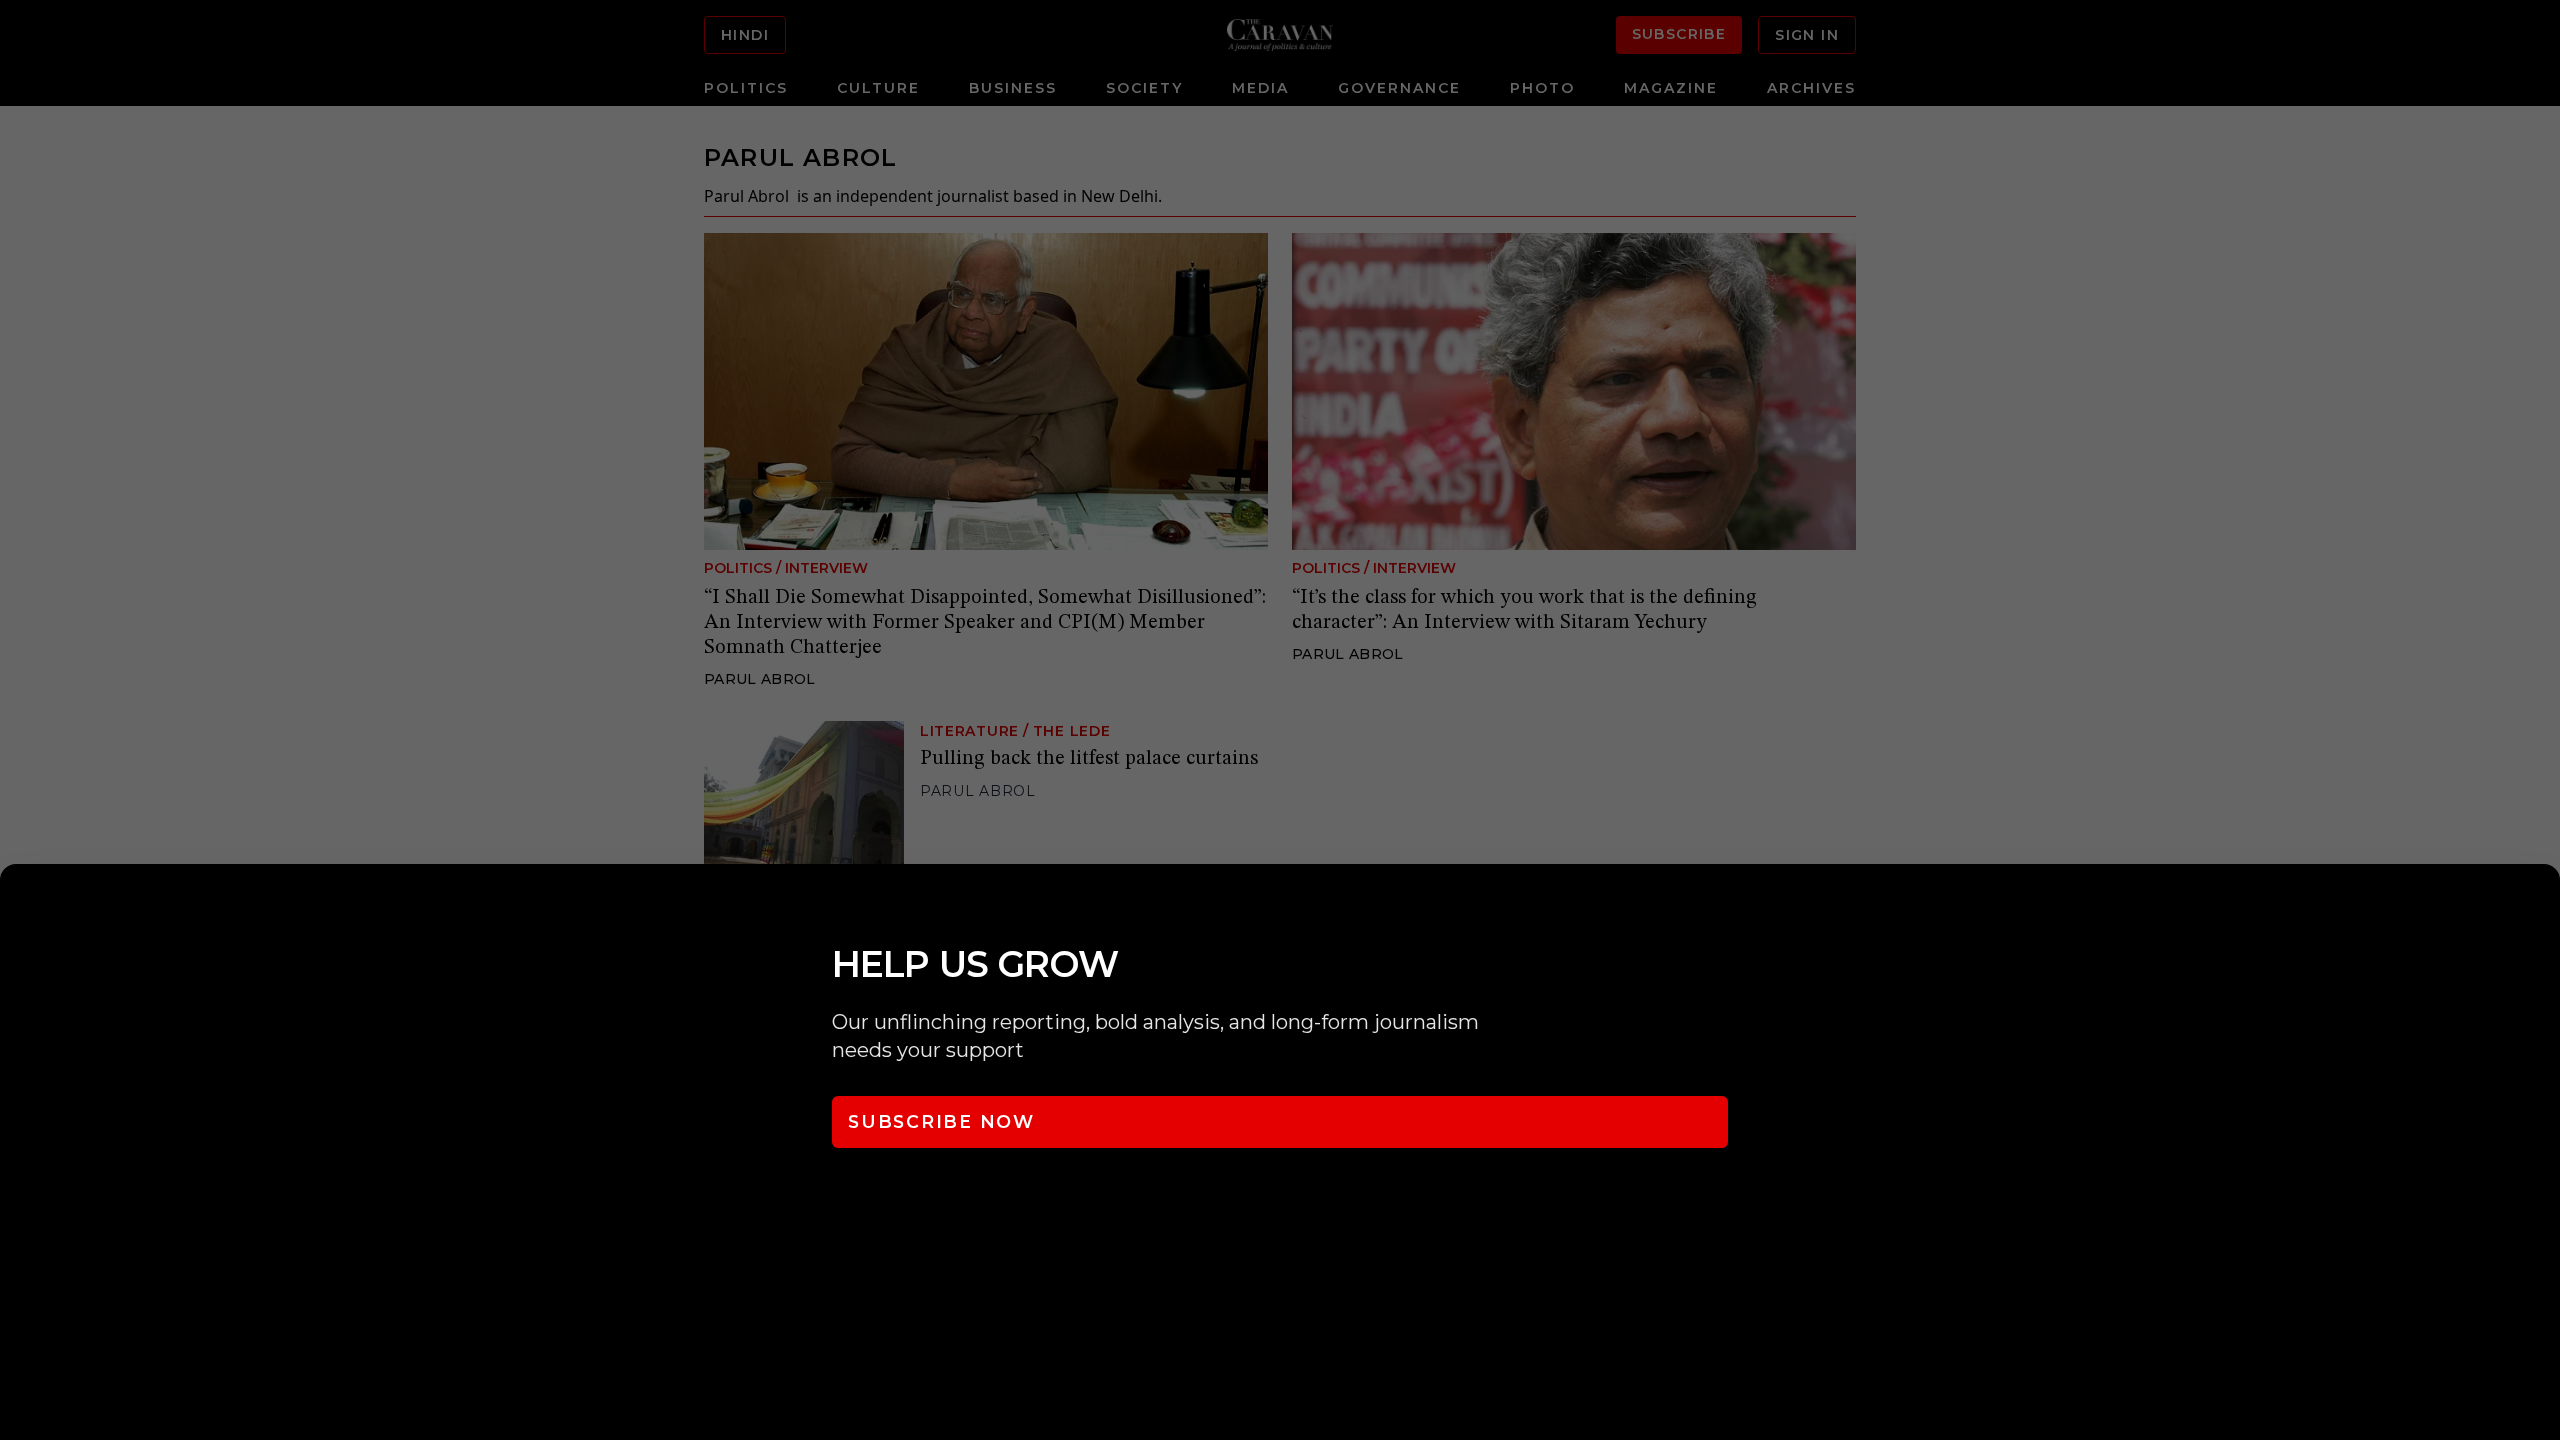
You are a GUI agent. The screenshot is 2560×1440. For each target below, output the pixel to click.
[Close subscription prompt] (2540, 906)
